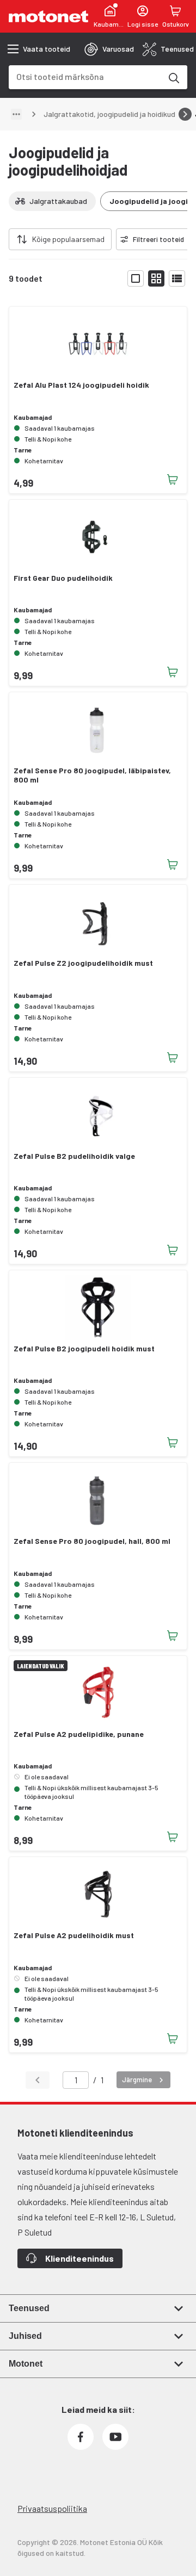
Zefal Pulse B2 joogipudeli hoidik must (84, 1349)
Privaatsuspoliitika (52, 2508)
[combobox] (85, 76)
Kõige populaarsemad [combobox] (68, 239)
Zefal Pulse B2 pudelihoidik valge (74, 1156)
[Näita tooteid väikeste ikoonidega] (156, 278)
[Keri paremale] (185, 114)
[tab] (109, 49)
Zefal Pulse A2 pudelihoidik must (74, 1935)
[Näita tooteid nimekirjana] (177, 278)
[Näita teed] (16, 114)
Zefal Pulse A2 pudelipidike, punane (79, 1734)
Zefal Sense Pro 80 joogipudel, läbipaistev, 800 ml (92, 775)
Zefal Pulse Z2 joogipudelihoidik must (83, 963)
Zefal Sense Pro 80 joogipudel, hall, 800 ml (92, 1541)
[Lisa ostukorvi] (173, 480)
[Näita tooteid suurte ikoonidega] (136, 278)
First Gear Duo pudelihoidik (63, 578)
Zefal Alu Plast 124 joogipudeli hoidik (81, 385)
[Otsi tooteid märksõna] (173, 77)
